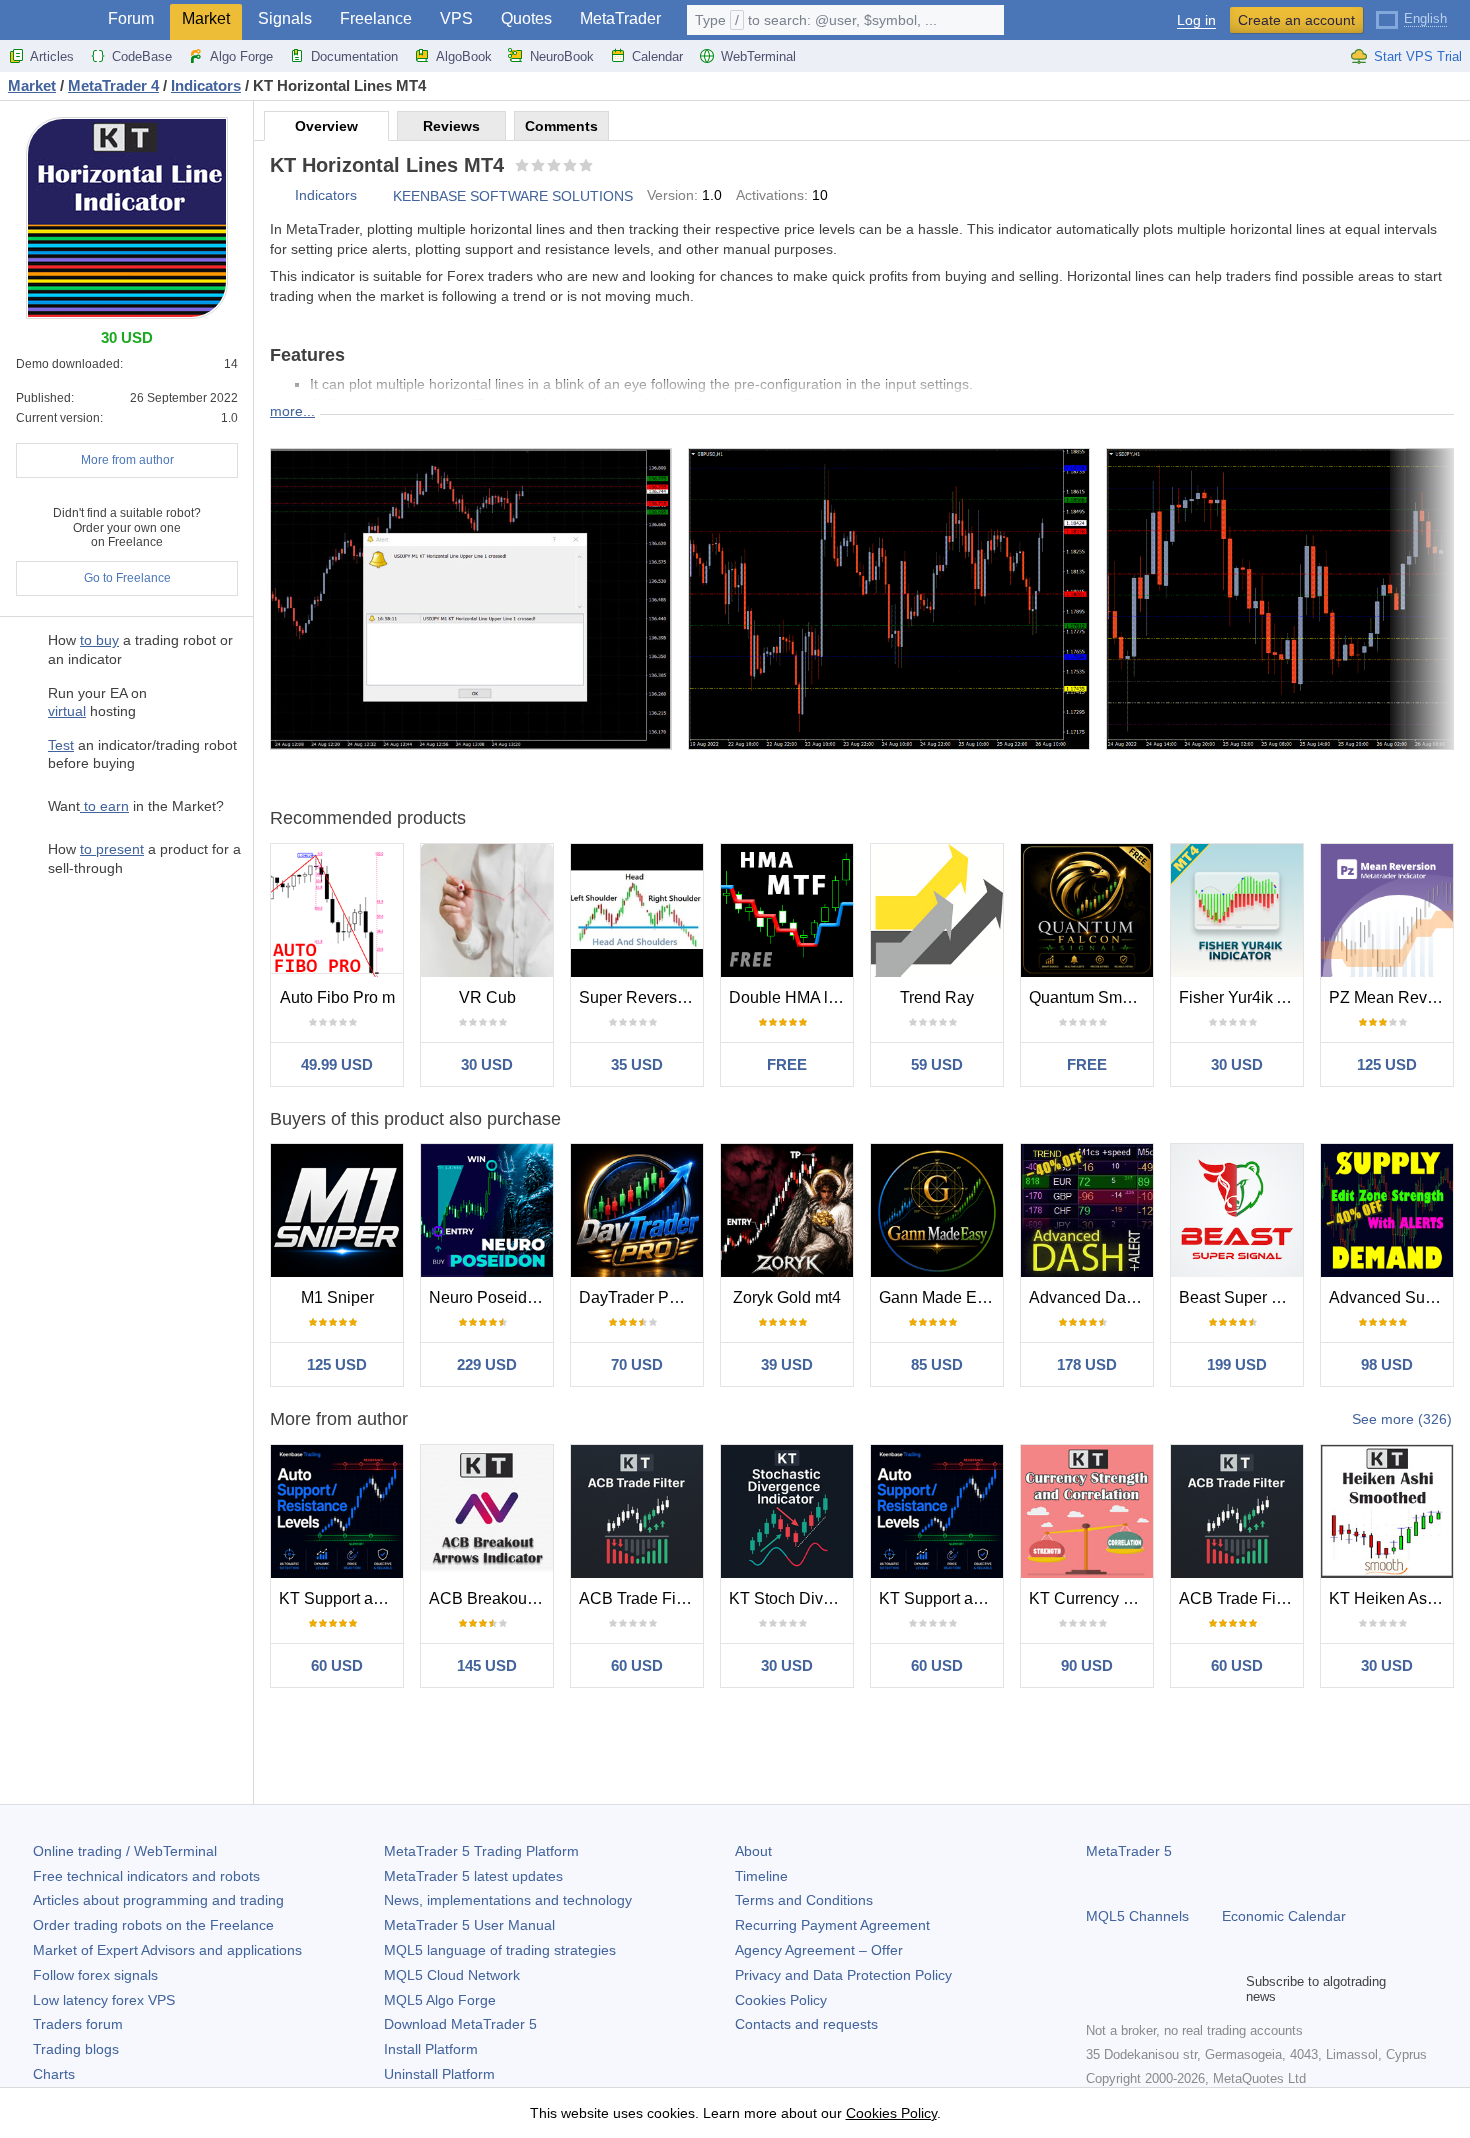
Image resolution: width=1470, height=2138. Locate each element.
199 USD (1237, 1364)
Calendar (657, 56)
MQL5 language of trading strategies (500, 1950)
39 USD (787, 1364)
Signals (285, 18)
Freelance (376, 18)
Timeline (761, 1876)
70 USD (637, 1364)
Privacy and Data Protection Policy (843, 1975)
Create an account (1296, 20)
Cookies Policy (781, 2000)
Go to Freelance (127, 578)
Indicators (326, 195)
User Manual (469, 1925)
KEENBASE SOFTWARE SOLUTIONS (513, 196)
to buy (99, 640)
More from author (127, 460)
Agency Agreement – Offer (819, 1950)
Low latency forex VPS (104, 2000)
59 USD (937, 1064)
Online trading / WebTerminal (125, 1851)
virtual (67, 711)
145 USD (487, 1665)
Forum (131, 18)
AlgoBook (464, 56)
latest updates (473, 1876)
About (753, 1851)
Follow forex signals (95, 1975)
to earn (104, 806)
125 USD (1387, 1064)
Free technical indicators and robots (146, 1876)
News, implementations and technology (508, 1900)
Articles (52, 56)
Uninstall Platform (439, 2074)
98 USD (1387, 1364)
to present (112, 849)
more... (292, 411)
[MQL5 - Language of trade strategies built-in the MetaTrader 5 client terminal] (48, 20)
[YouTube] (1194, 1989)
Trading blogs (76, 2049)
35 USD (637, 1064)
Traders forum (78, 2024)
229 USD (487, 1364)
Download (460, 2024)
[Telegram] (1130, 1989)
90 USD (1087, 1665)
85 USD (937, 1364)
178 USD (1087, 1364)
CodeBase (142, 56)
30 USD (487, 1064)
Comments (561, 126)
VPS (456, 18)
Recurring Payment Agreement (832, 1925)
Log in (1196, 20)
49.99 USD (337, 1064)
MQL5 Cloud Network (452, 1975)
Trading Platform (481, 1851)
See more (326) (1402, 1419)
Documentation (354, 56)
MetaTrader (620, 18)
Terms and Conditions (804, 1900)
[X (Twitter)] (1162, 1989)
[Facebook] (1098, 1989)
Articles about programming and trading (158, 1900)
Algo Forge (241, 56)
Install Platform (431, 2049)
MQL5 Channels (1137, 1916)
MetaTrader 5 (1129, 1851)
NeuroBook (562, 56)
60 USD (337, 1665)
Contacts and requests (806, 2024)
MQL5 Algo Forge (440, 2000)
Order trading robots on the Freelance (153, 1925)
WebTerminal (758, 56)
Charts (54, 2074)
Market (206, 18)
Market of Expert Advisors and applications (167, 1950)
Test (61, 745)
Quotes (526, 18)
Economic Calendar (1284, 1916)
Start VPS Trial (1418, 56)
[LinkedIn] (1226, 1989)
